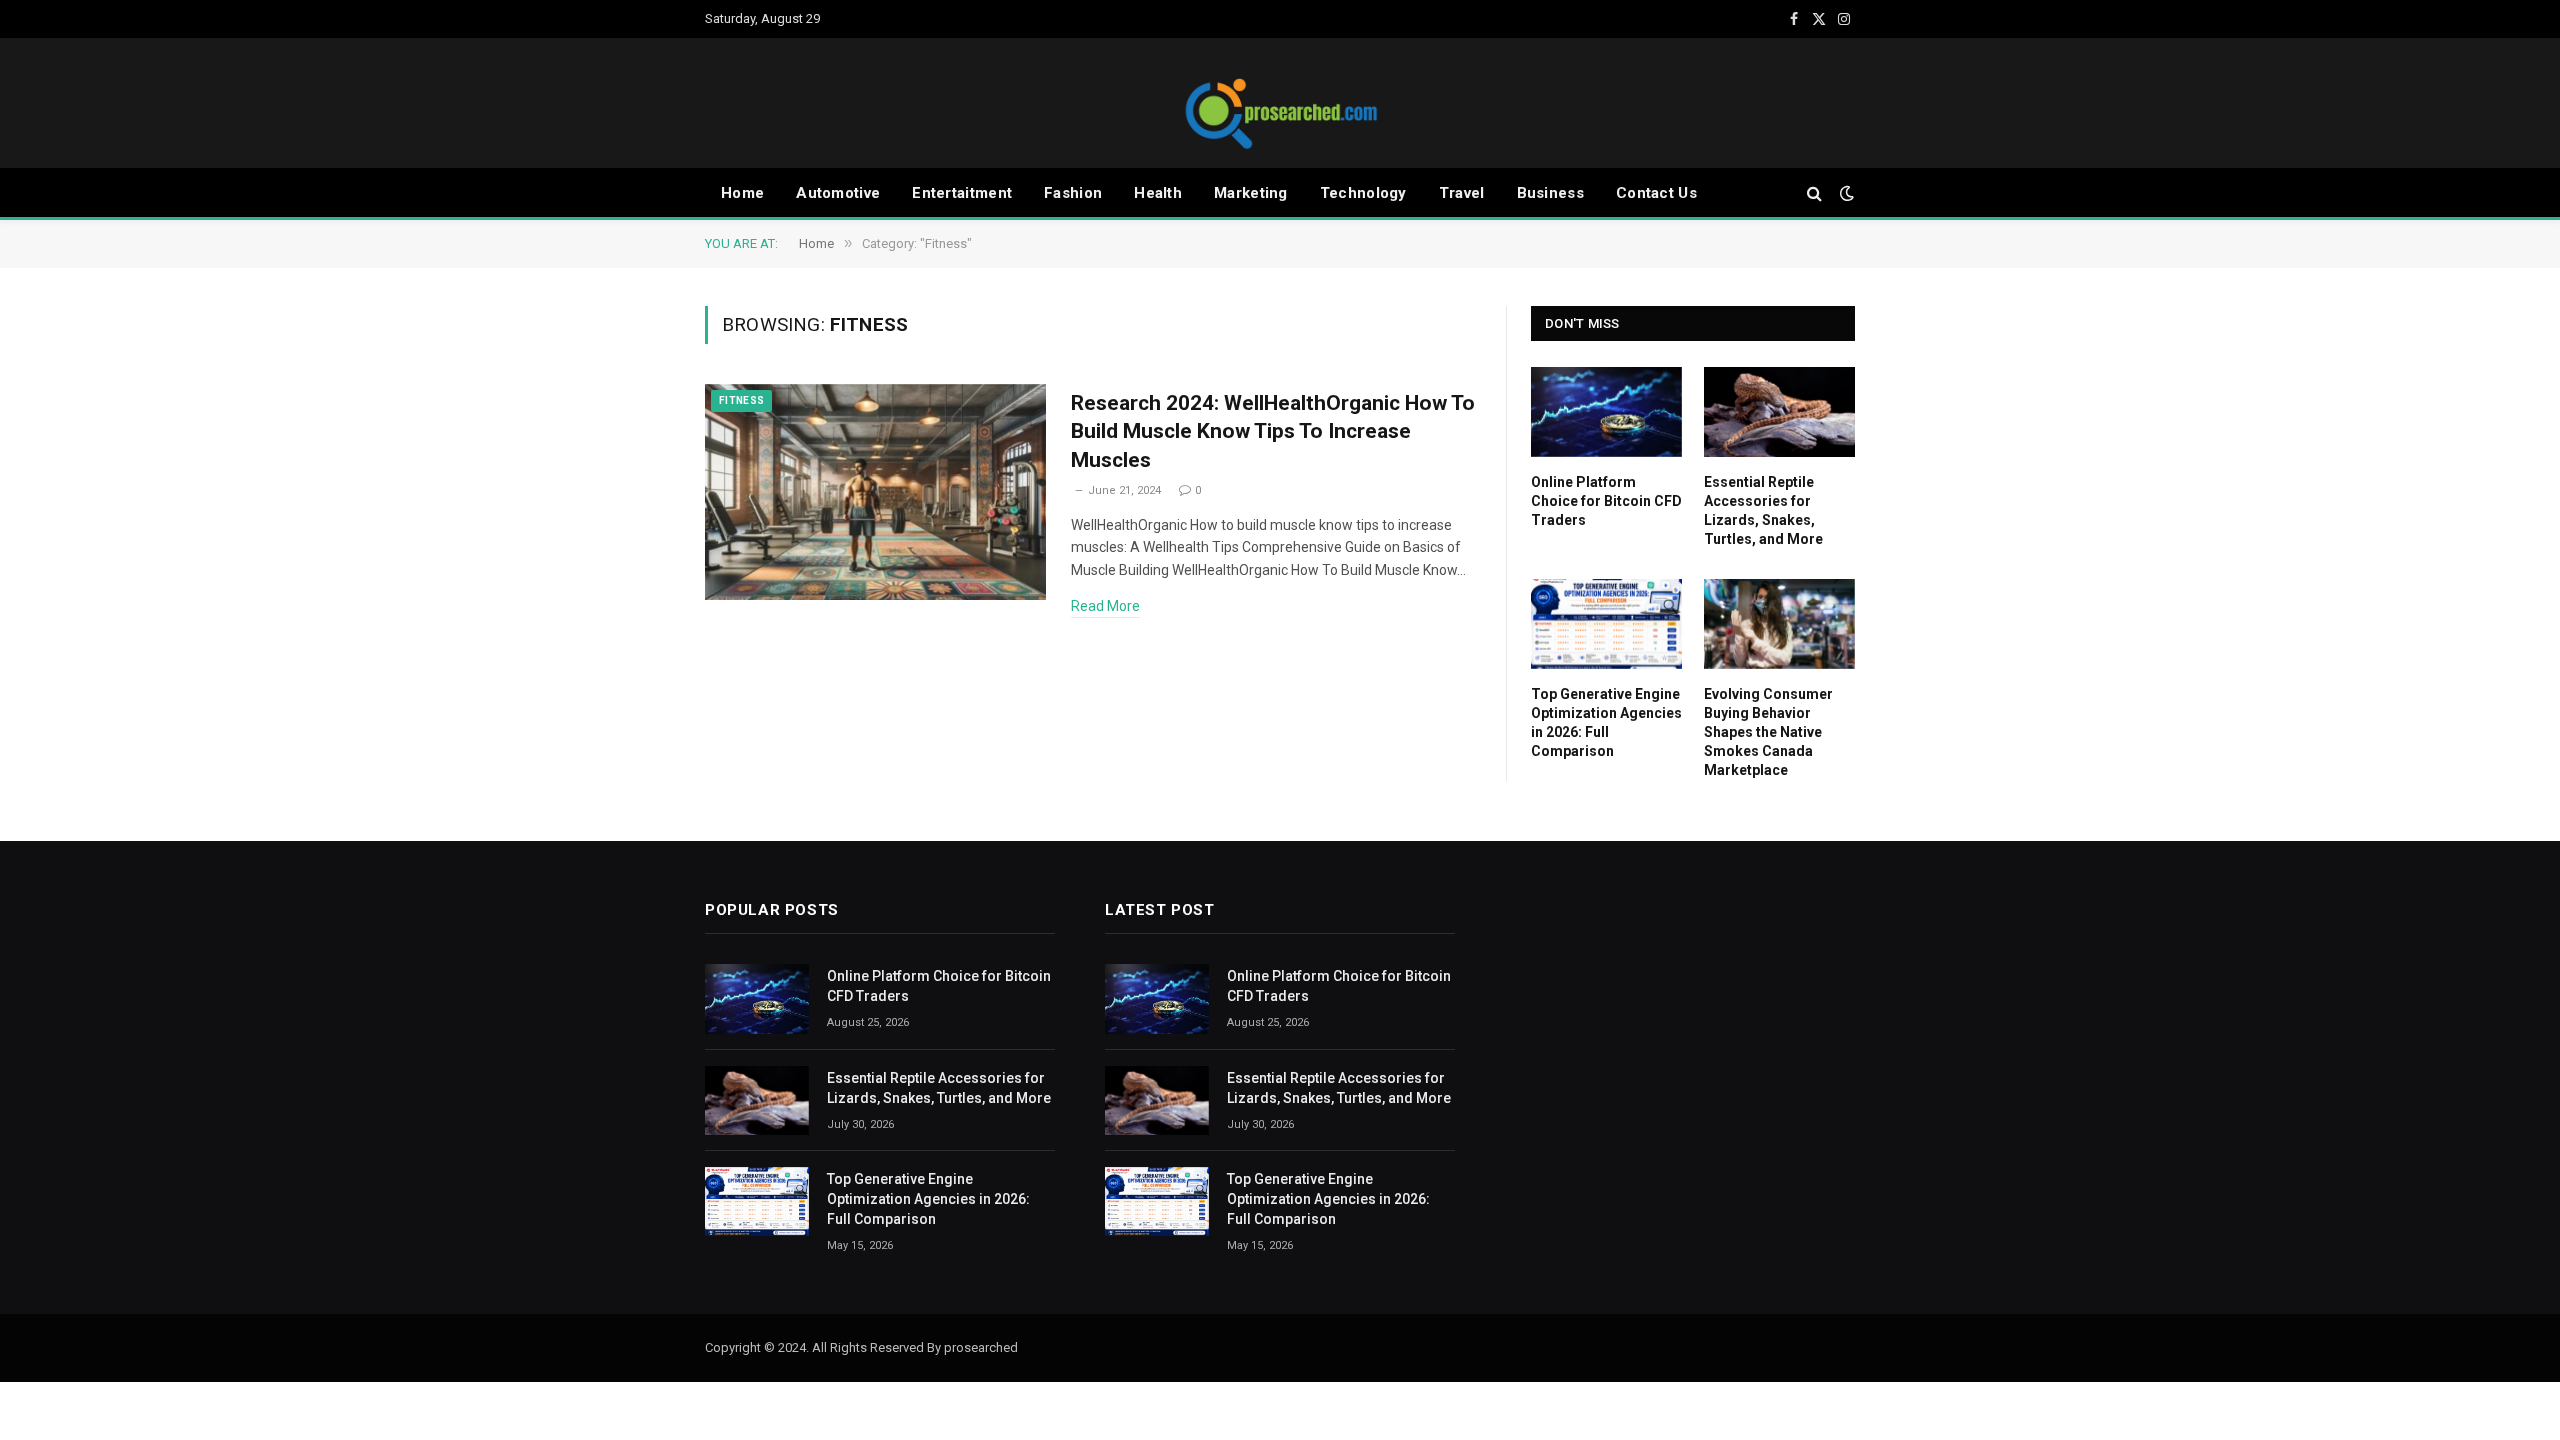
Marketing (1251, 193)
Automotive (838, 193)
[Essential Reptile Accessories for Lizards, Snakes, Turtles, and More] (1779, 412)
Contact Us (1656, 193)
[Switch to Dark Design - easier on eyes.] (1845, 193)
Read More (1105, 606)
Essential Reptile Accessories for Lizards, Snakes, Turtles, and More (1763, 510)
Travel (1462, 193)
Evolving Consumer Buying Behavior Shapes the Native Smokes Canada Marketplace (1768, 732)
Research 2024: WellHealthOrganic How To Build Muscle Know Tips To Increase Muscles (1273, 431)
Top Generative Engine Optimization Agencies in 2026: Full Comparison (1606, 722)
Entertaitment (962, 193)
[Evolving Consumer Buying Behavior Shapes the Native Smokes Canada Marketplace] (1779, 624)
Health (1158, 193)
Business (1550, 193)
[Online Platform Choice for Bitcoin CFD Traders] (1606, 412)
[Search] (1814, 193)
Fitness (741, 400)
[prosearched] (1280, 103)
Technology (1363, 193)
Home (742, 193)
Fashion (1073, 193)
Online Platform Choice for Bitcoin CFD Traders (1606, 501)
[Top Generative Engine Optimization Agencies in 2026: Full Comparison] (1606, 624)
